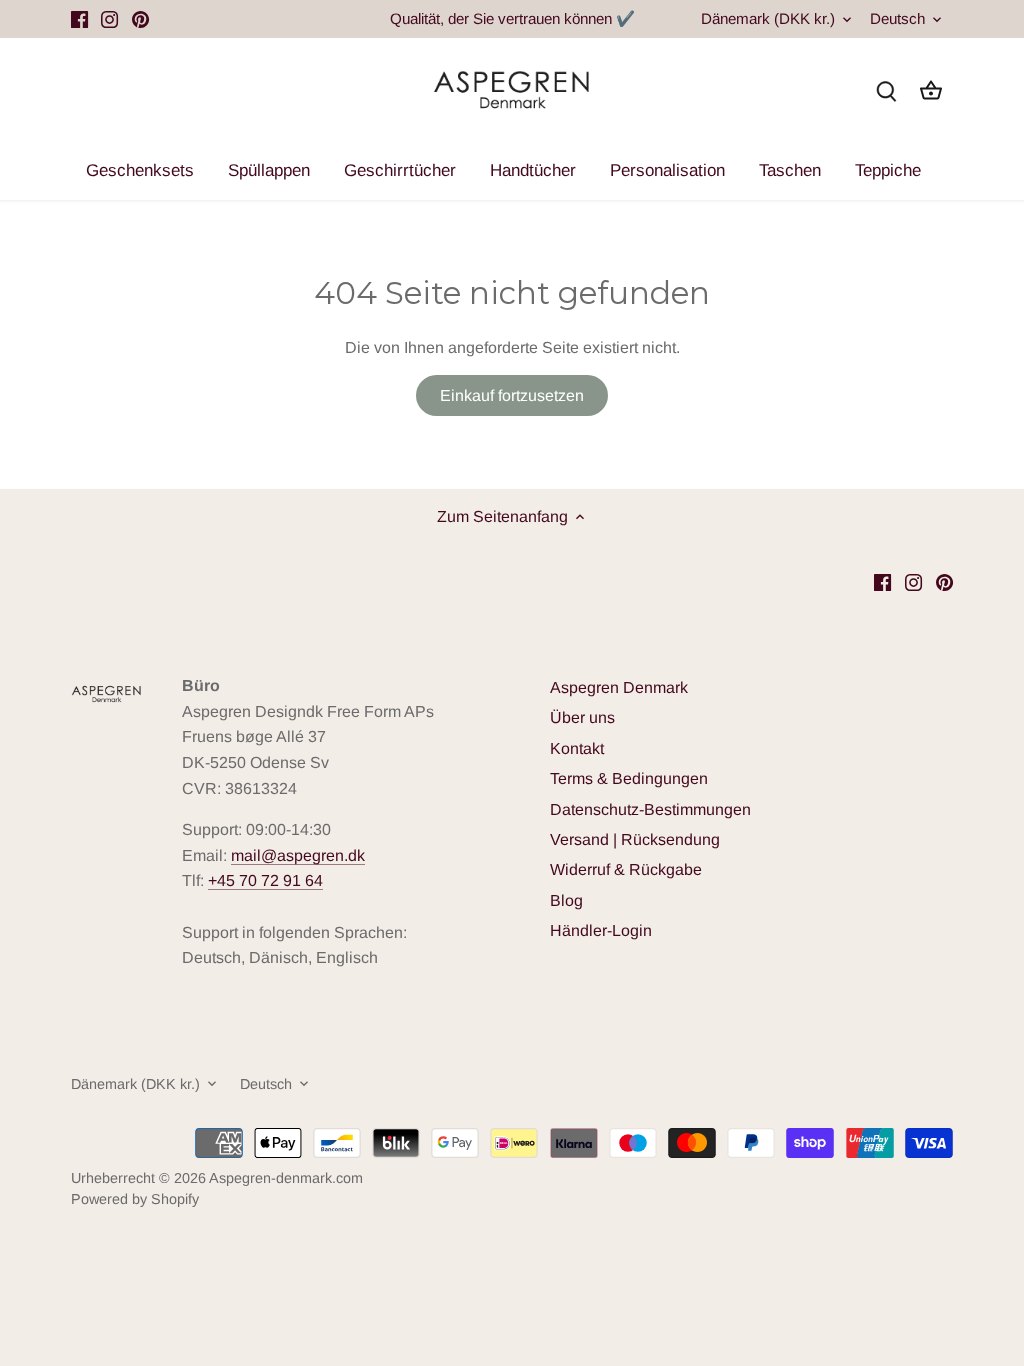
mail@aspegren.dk (298, 855)
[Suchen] (887, 90)
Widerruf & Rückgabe (626, 869)
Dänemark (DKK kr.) (768, 18)
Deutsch (897, 18)
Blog (566, 900)
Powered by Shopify (135, 1199)
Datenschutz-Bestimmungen (650, 809)
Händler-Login (601, 930)
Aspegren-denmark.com (286, 1178)
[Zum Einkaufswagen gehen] (931, 90)
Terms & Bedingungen (629, 778)
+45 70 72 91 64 (265, 880)
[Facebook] (79, 19)
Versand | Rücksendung (635, 839)
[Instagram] (109, 19)
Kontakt (577, 748)
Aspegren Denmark (619, 687)
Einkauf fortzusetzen (512, 395)
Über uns (582, 717)
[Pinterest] (140, 19)
